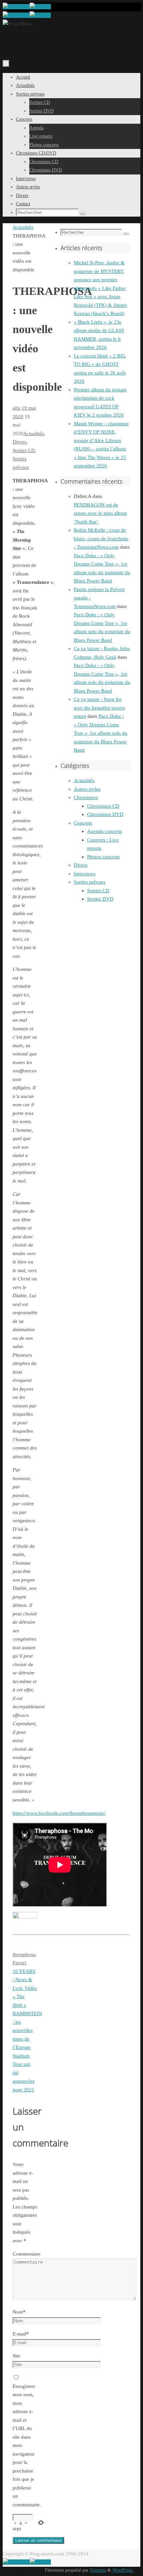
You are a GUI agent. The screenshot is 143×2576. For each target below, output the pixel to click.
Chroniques (86, 797)
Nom (19, 2312)
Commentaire (27, 2254)
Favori (19, 1963)
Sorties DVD (100, 899)
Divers (19, 442)
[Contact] (40, 7)
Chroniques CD (103, 806)
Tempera (98, 2570)
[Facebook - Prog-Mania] (16, 7)
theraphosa (24, 1954)
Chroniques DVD (105, 814)
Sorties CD (24, 450)
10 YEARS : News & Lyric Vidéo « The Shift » (25, 1988)
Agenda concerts (105, 831)
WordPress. (123, 2570)
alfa (16, 408)
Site (16, 2356)
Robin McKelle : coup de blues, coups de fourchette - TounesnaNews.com (101, 539)
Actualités (23, 227)
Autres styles (87, 789)
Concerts (83, 823)
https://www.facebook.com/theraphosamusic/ (59, 1813)
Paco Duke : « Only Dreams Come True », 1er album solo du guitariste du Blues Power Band (101, 733)
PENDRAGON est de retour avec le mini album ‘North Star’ (100, 513)
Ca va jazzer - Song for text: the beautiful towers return (99, 708)
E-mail (21, 2334)
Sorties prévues (90, 882)
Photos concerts (103, 857)
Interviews (85, 874)
